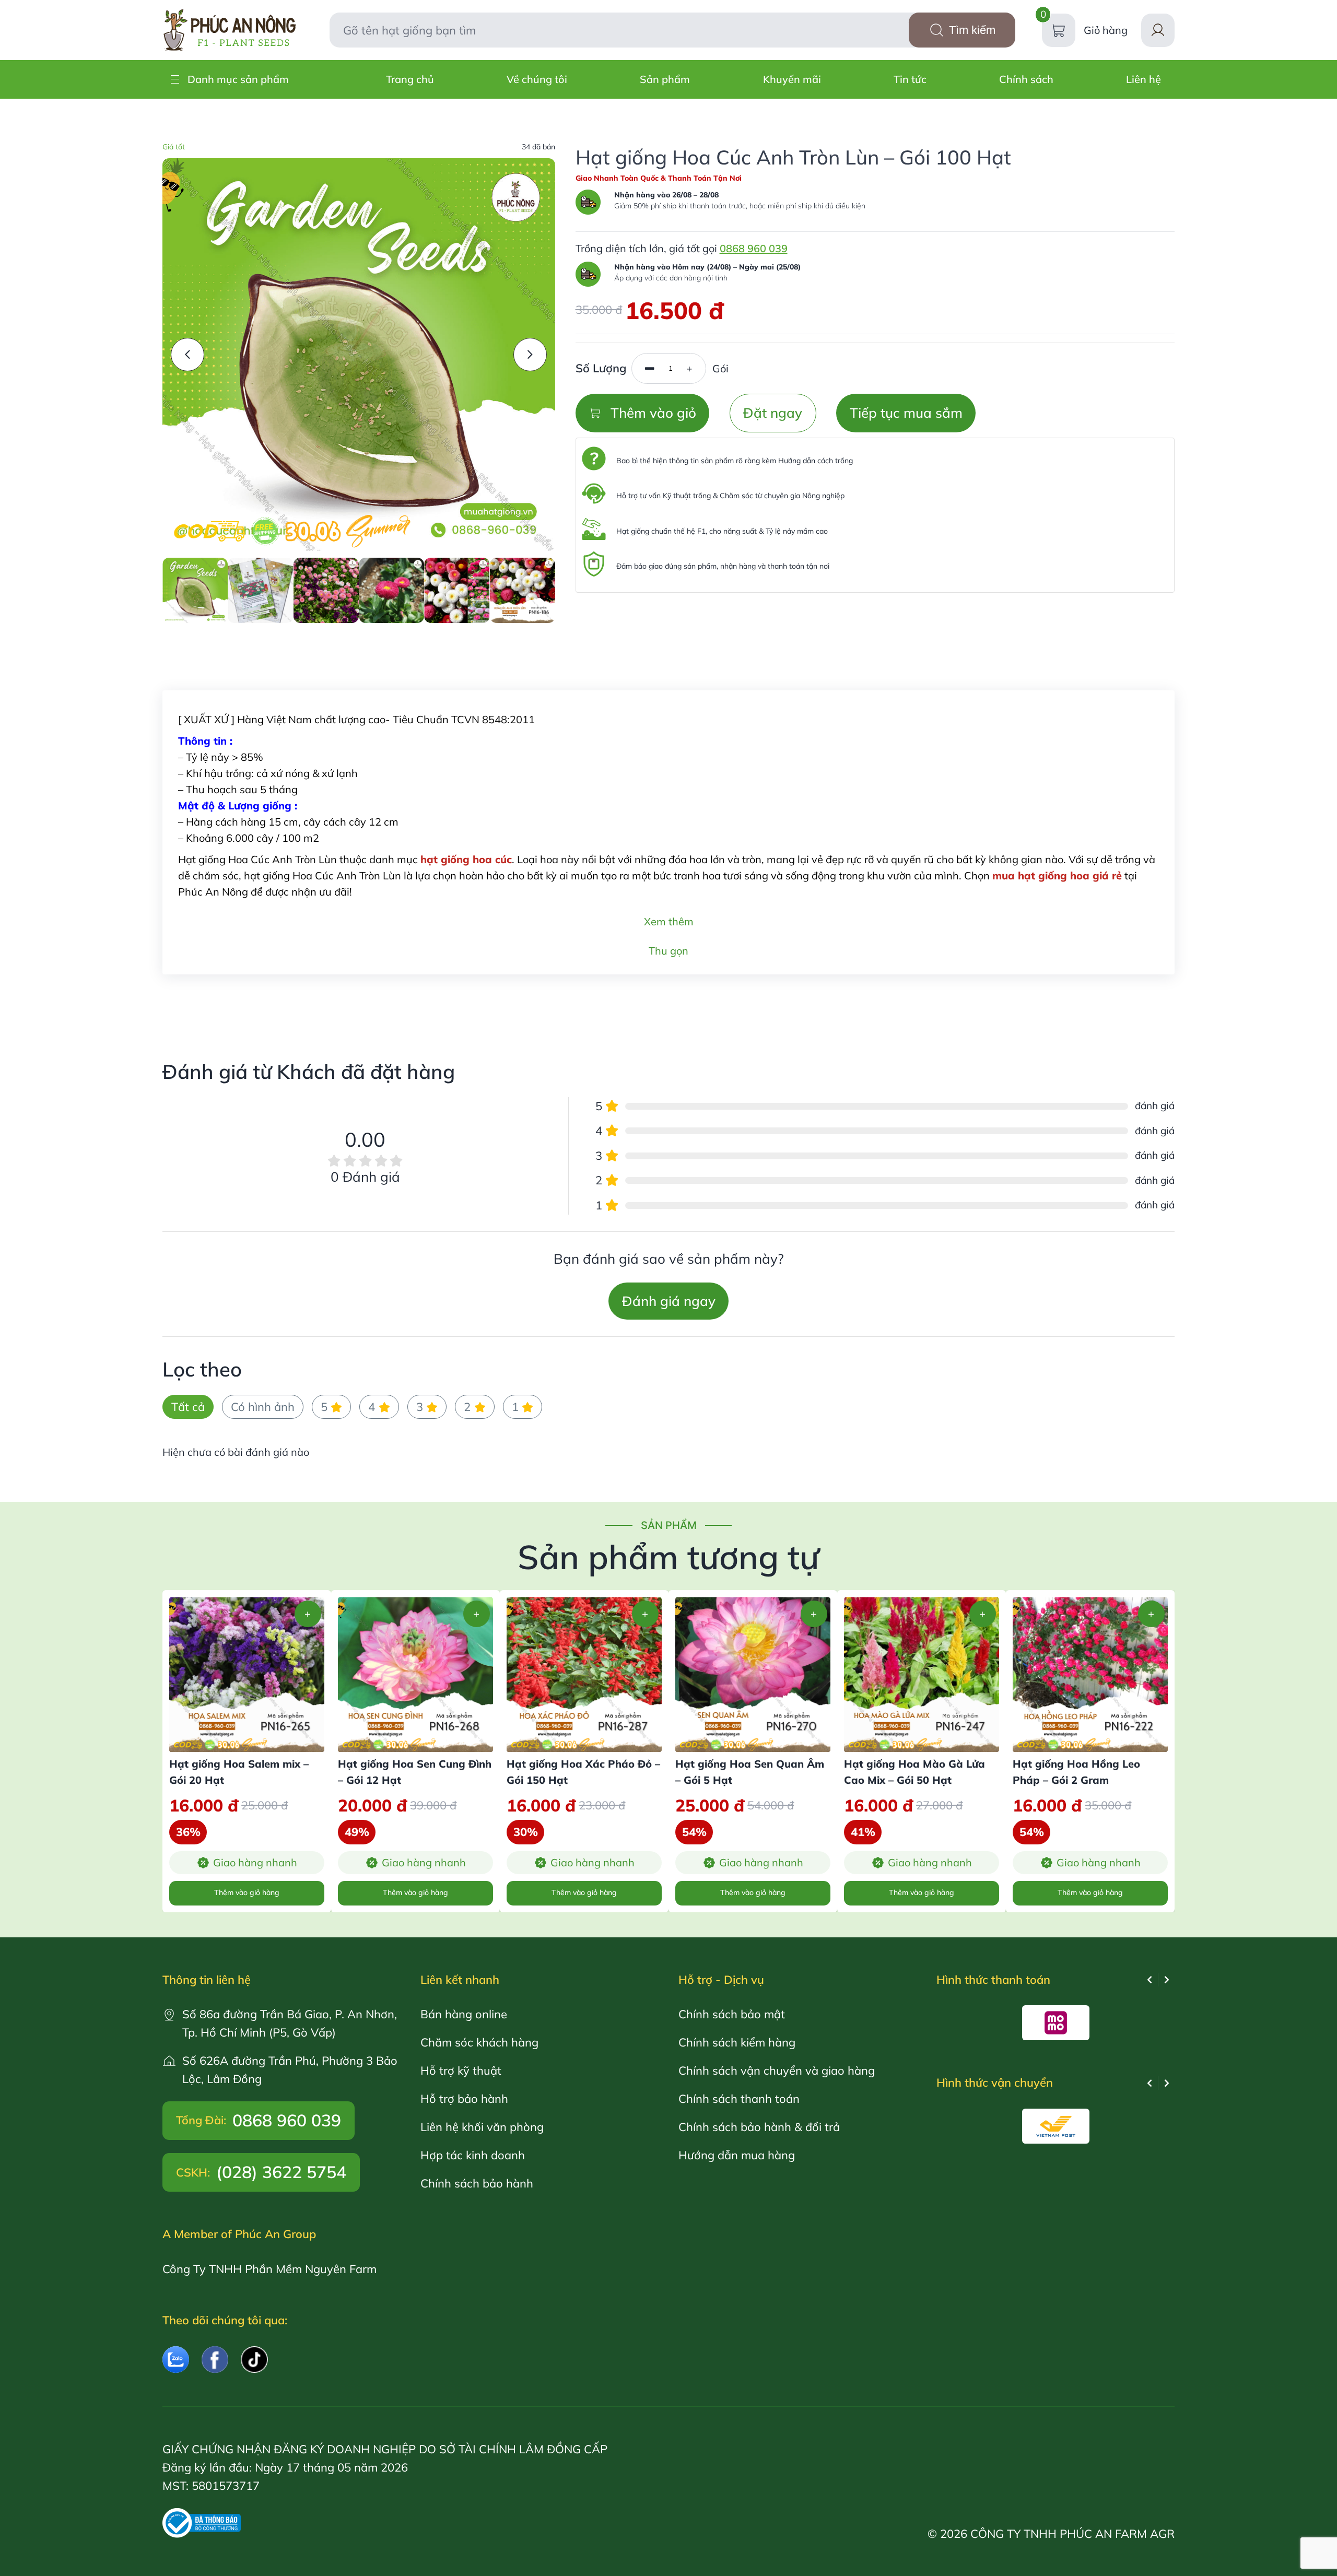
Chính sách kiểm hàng (737, 2042)
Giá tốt (174, 147)
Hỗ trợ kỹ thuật (461, 2070)
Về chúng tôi (537, 79)
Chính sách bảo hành (477, 2183)
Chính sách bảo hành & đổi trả (759, 2127)
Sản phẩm (665, 79)
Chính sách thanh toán (739, 2098)
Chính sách (1026, 79)
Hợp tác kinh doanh (473, 2155)
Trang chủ (410, 79)
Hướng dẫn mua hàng (737, 2155)
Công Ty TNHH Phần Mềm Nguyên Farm (269, 2269)
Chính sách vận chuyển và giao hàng (777, 2070)
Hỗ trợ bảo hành (464, 2098)
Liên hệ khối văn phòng (482, 2127)
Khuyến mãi (792, 79)
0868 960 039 (754, 248)
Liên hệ (1144, 79)
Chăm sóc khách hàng (479, 2042)
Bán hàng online (464, 2014)
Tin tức (910, 79)
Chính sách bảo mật (732, 2014)
